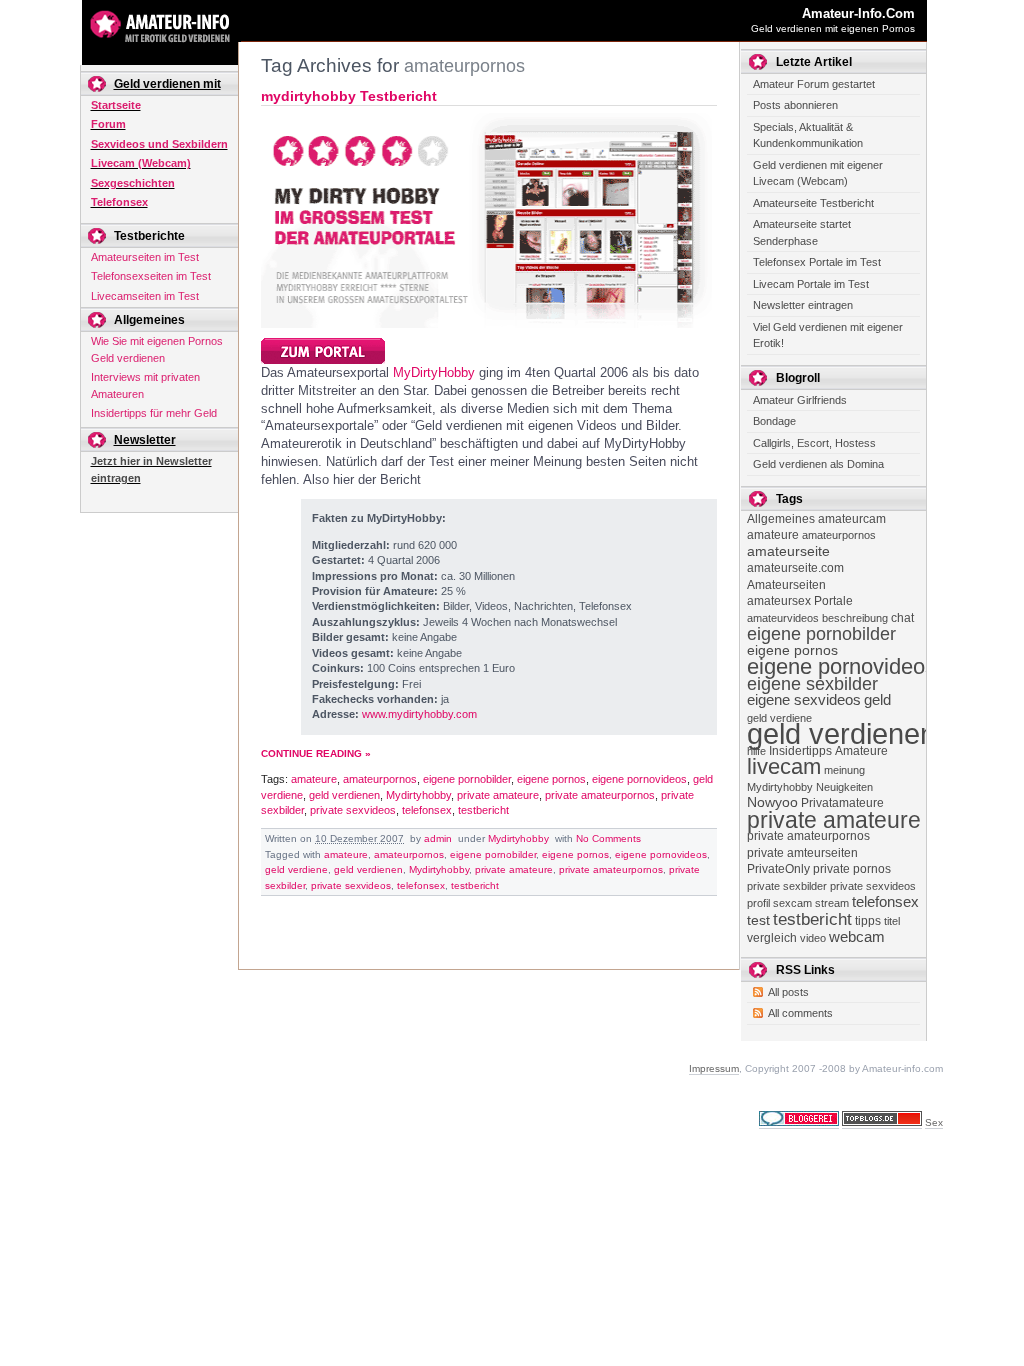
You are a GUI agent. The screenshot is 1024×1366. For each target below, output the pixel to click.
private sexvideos (353, 810)
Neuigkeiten (844, 787)
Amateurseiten (786, 585)
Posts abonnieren (795, 105)
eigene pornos (551, 779)
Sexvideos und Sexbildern (159, 144)
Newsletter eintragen (803, 305)
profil (758, 903)
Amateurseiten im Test (145, 257)
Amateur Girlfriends (800, 400)
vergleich (772, 938)
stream (832, 903)
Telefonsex (119, 202)
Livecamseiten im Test (145, 296)
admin (438, 838)
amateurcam (852, 519)
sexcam (792, 903)
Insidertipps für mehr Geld (154, 413)
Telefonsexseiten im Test (151, 276)
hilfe (756, 751)
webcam (857, 936)
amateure (314, 779)
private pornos (852, 869)
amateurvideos (783, 618)
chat (902, 618)
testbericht (483, 810)
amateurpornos (380, 779)
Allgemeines (781, 519)
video (813, 938)
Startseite (116, 105)
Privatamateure (842, 803)
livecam (784, 766)
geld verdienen (344, 795)
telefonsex (427, 810)
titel (892, 921)
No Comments (608, 838)
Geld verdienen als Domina (818, 464)
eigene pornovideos (639, 779)
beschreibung (855, 618)
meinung (844, 770)
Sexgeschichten (133, 183)
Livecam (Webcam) (141, 163)
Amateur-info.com (858, 13)
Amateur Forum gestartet (814, 84)
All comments (800, 1013)
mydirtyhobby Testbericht (349, 96)
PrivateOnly (778, 869)
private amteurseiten (802, 853)
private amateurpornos (600, 795)
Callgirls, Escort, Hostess (814, 443)
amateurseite (788, 551)
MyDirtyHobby (434, 372)
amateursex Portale (800, 601)
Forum (108, 124)
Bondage (774, 421)
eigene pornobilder (467, 779)
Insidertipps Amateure (828, 751)
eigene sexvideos (804, 699)
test (758, 920)
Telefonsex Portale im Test (817, 262)
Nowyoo (772, 802)
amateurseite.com (795, 568)
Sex (934, 1122)
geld (877, 699)
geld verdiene (296, 869)
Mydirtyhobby (418, 795)
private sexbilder (787, 886)
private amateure (498, 795)
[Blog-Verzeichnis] (799, 1123)
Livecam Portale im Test (811, 284)
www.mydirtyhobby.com (419, 714)
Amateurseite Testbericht (813, 203)
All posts (788, 992)
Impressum (714, 1068)
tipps (868, 921)
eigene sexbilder (812, 683)
